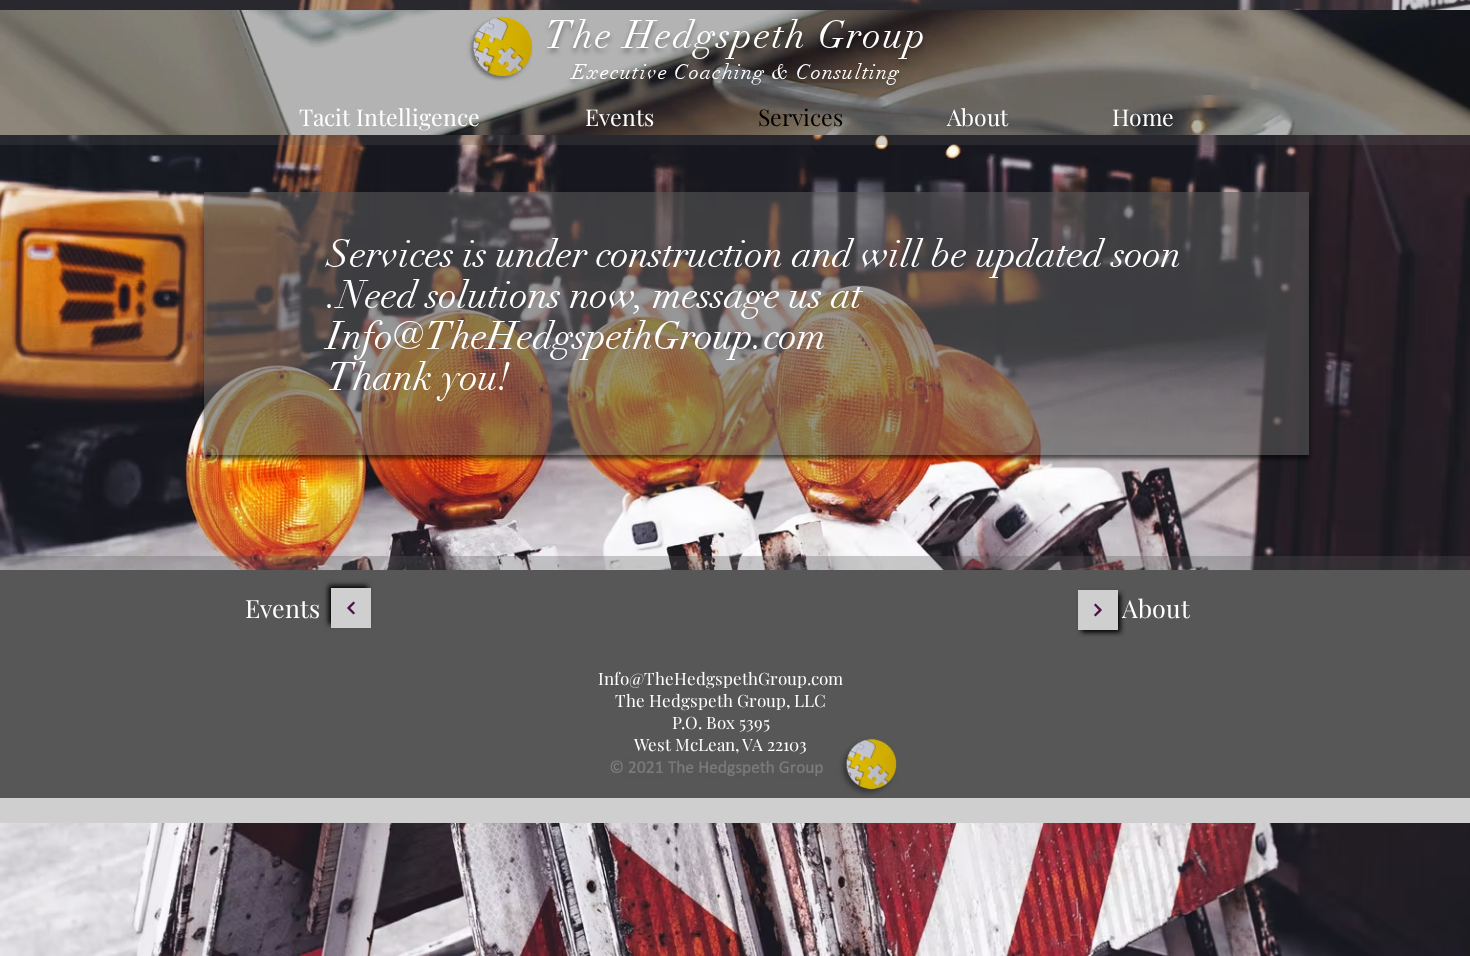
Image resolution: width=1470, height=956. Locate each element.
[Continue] (351, 608)
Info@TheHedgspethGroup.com (576, 336)
